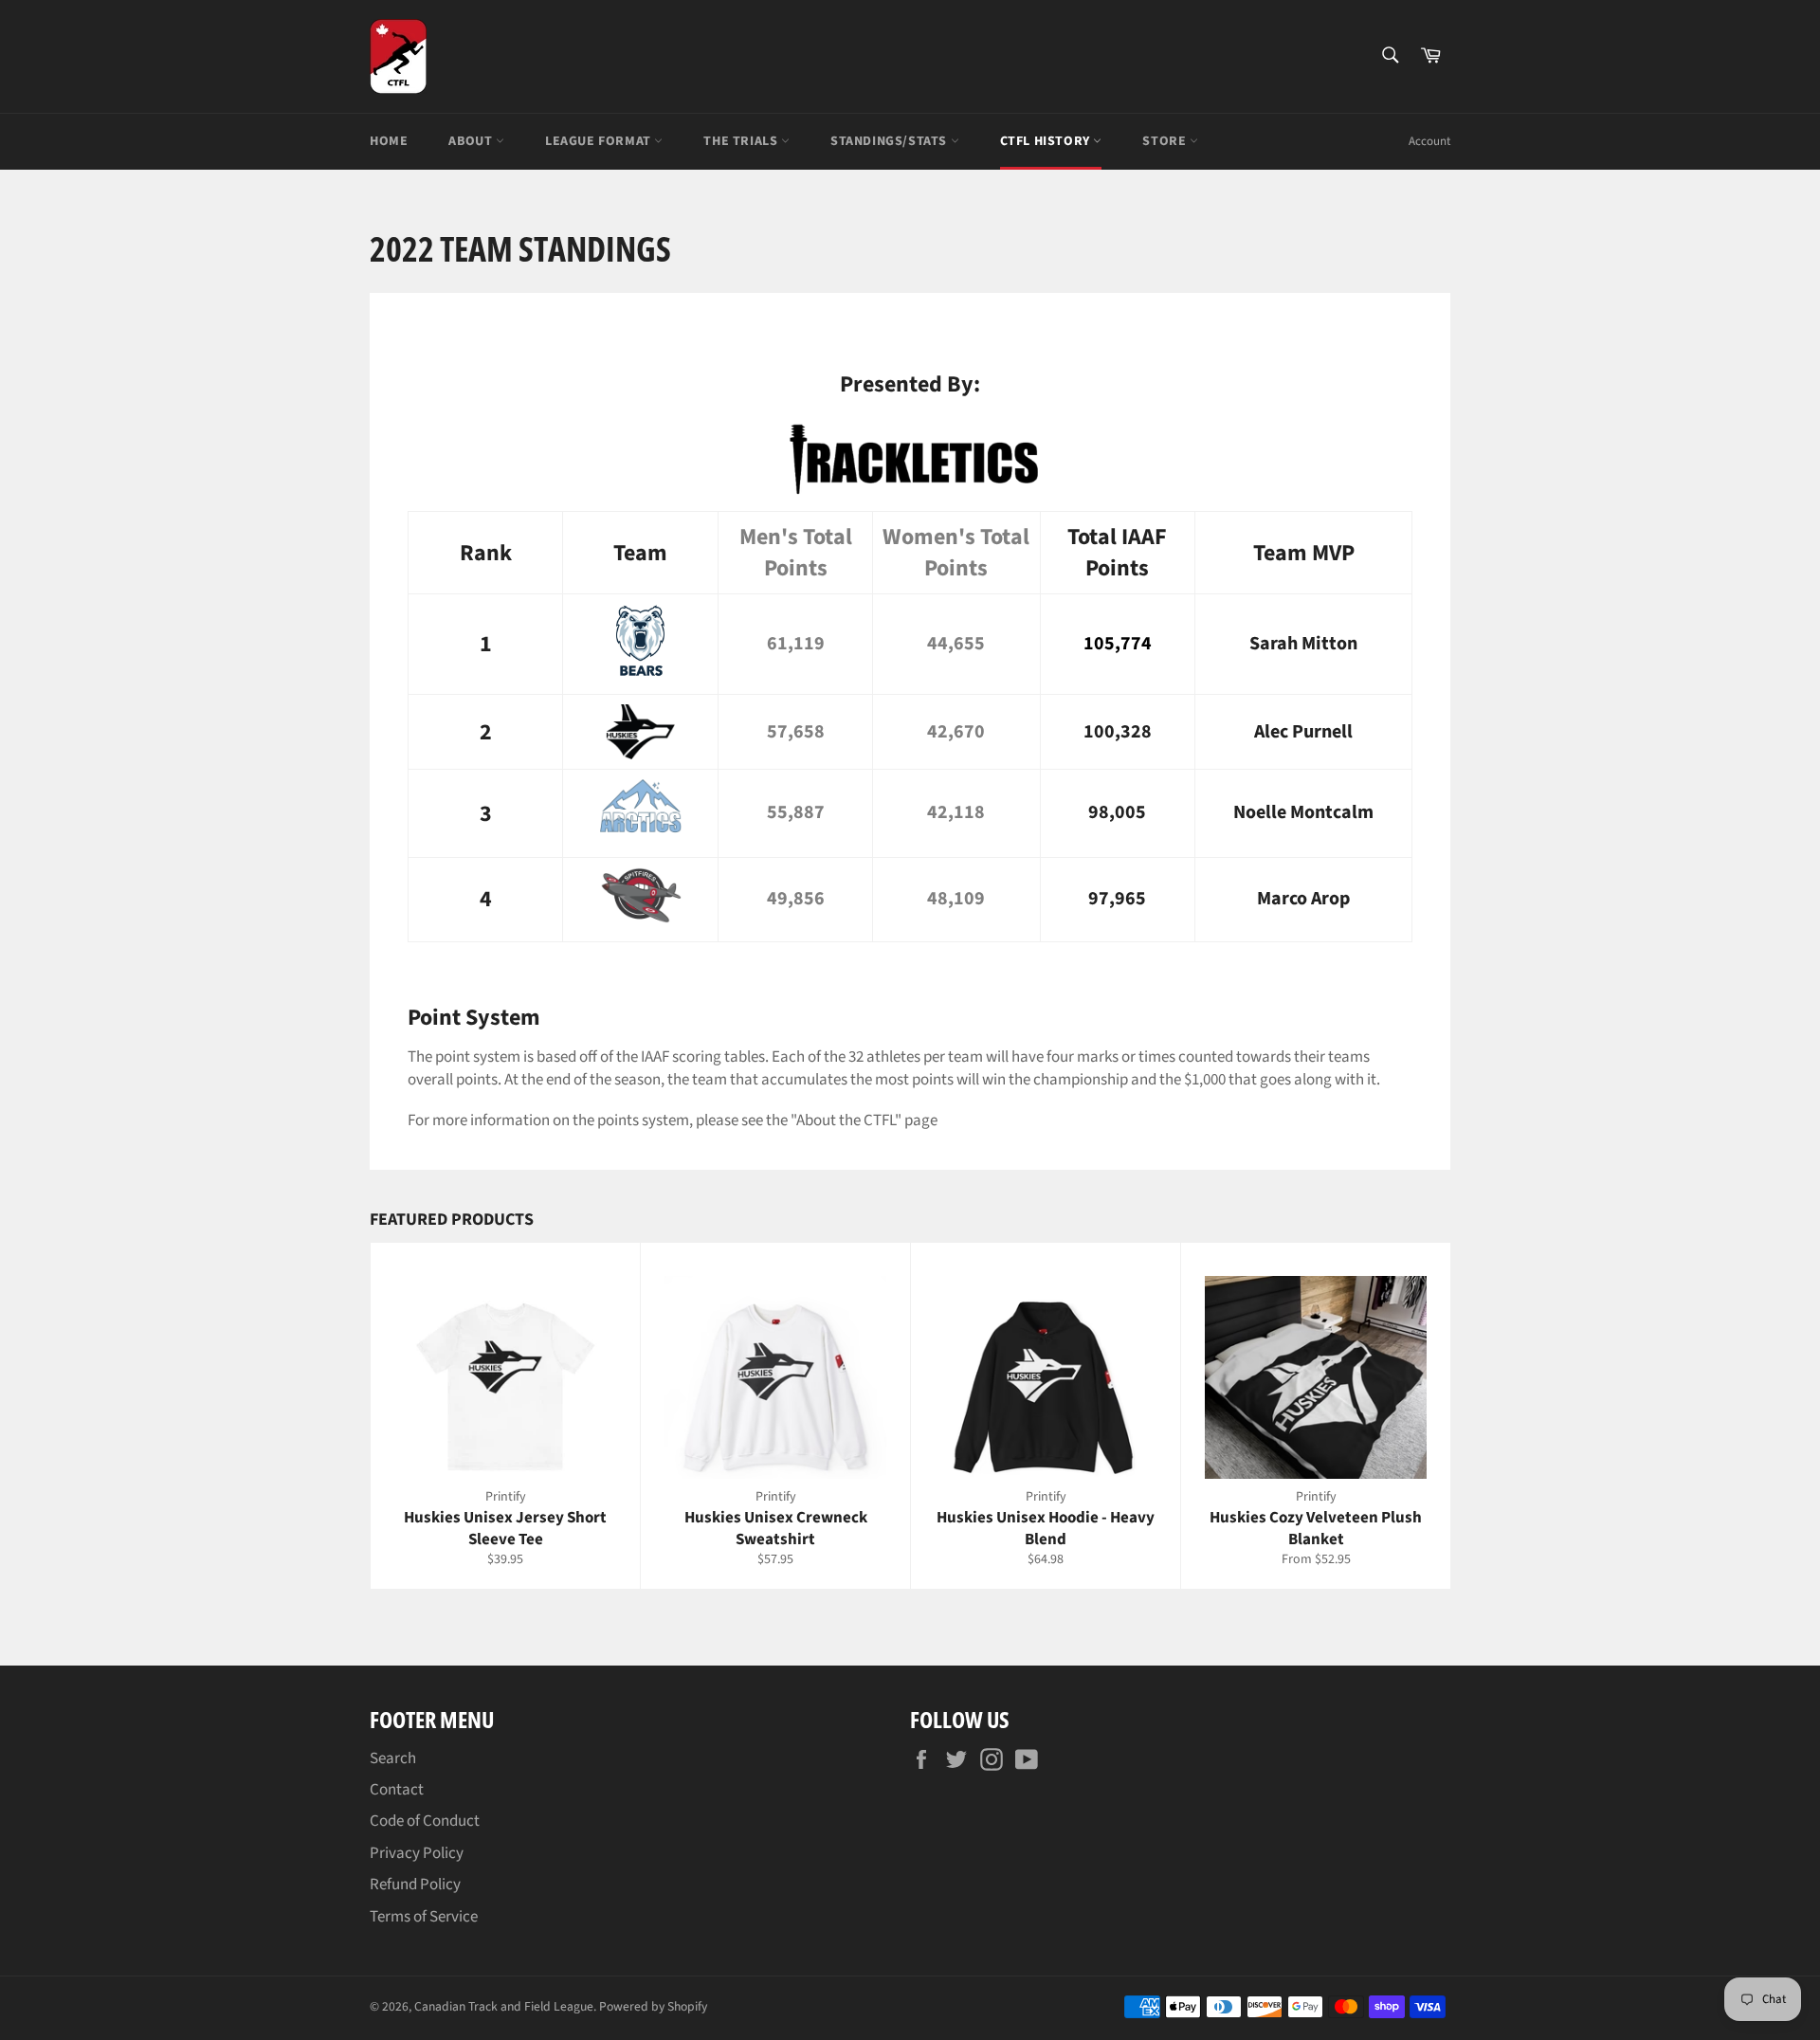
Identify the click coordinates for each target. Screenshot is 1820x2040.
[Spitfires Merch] (641, 918)
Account (1429, 141)
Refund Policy (415, 1885)
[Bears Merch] (640, 671)
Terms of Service (424, 1917)
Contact (397, 1790)
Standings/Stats (891, 141)
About (472, 141)
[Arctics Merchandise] (641, 834)
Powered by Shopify (653, 2006)
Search (393, 1758)
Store (1166, 141)
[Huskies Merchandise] (640, 732)
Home (389, 141)
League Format (600, 141)
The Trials (742, 141)
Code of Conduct (425, 1821)
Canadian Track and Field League (504, 2006)
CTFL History (1047, 141)
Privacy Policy (417, 1853)
